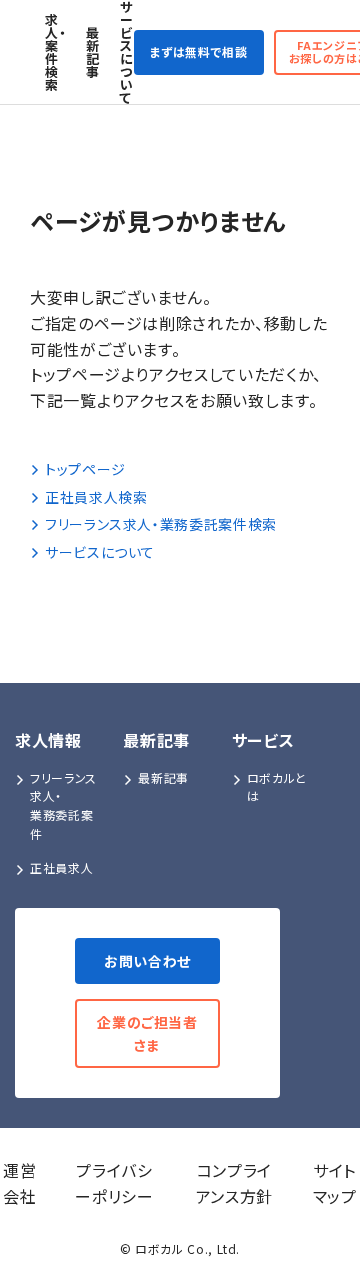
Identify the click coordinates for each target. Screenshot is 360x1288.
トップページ (85, 469)
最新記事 (93, 52)
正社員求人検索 (96, 497)
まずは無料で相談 (199, 51)
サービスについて (127, 52)
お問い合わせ (147, 961)
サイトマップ (335, 1183)
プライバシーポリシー (114, 1183)
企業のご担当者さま (147, 1033)
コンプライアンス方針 (234, 1183)
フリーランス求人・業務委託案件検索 (161, 524)
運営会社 (19, 1183)
